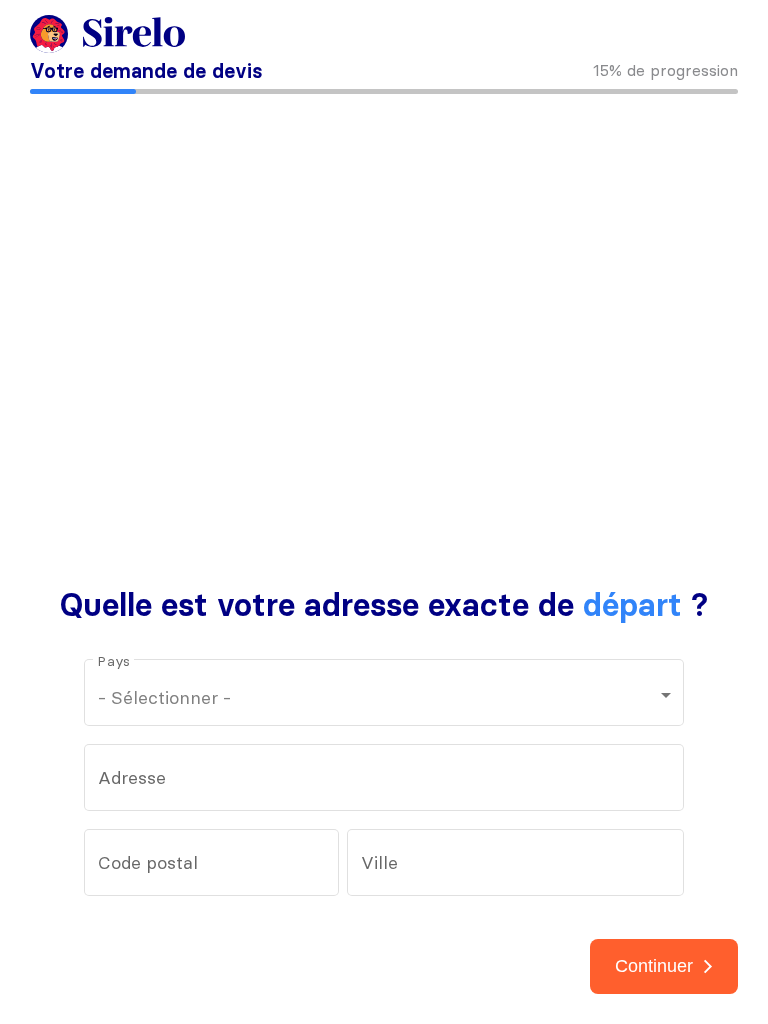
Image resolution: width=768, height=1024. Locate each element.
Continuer (654, 966)
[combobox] (384, 783)
